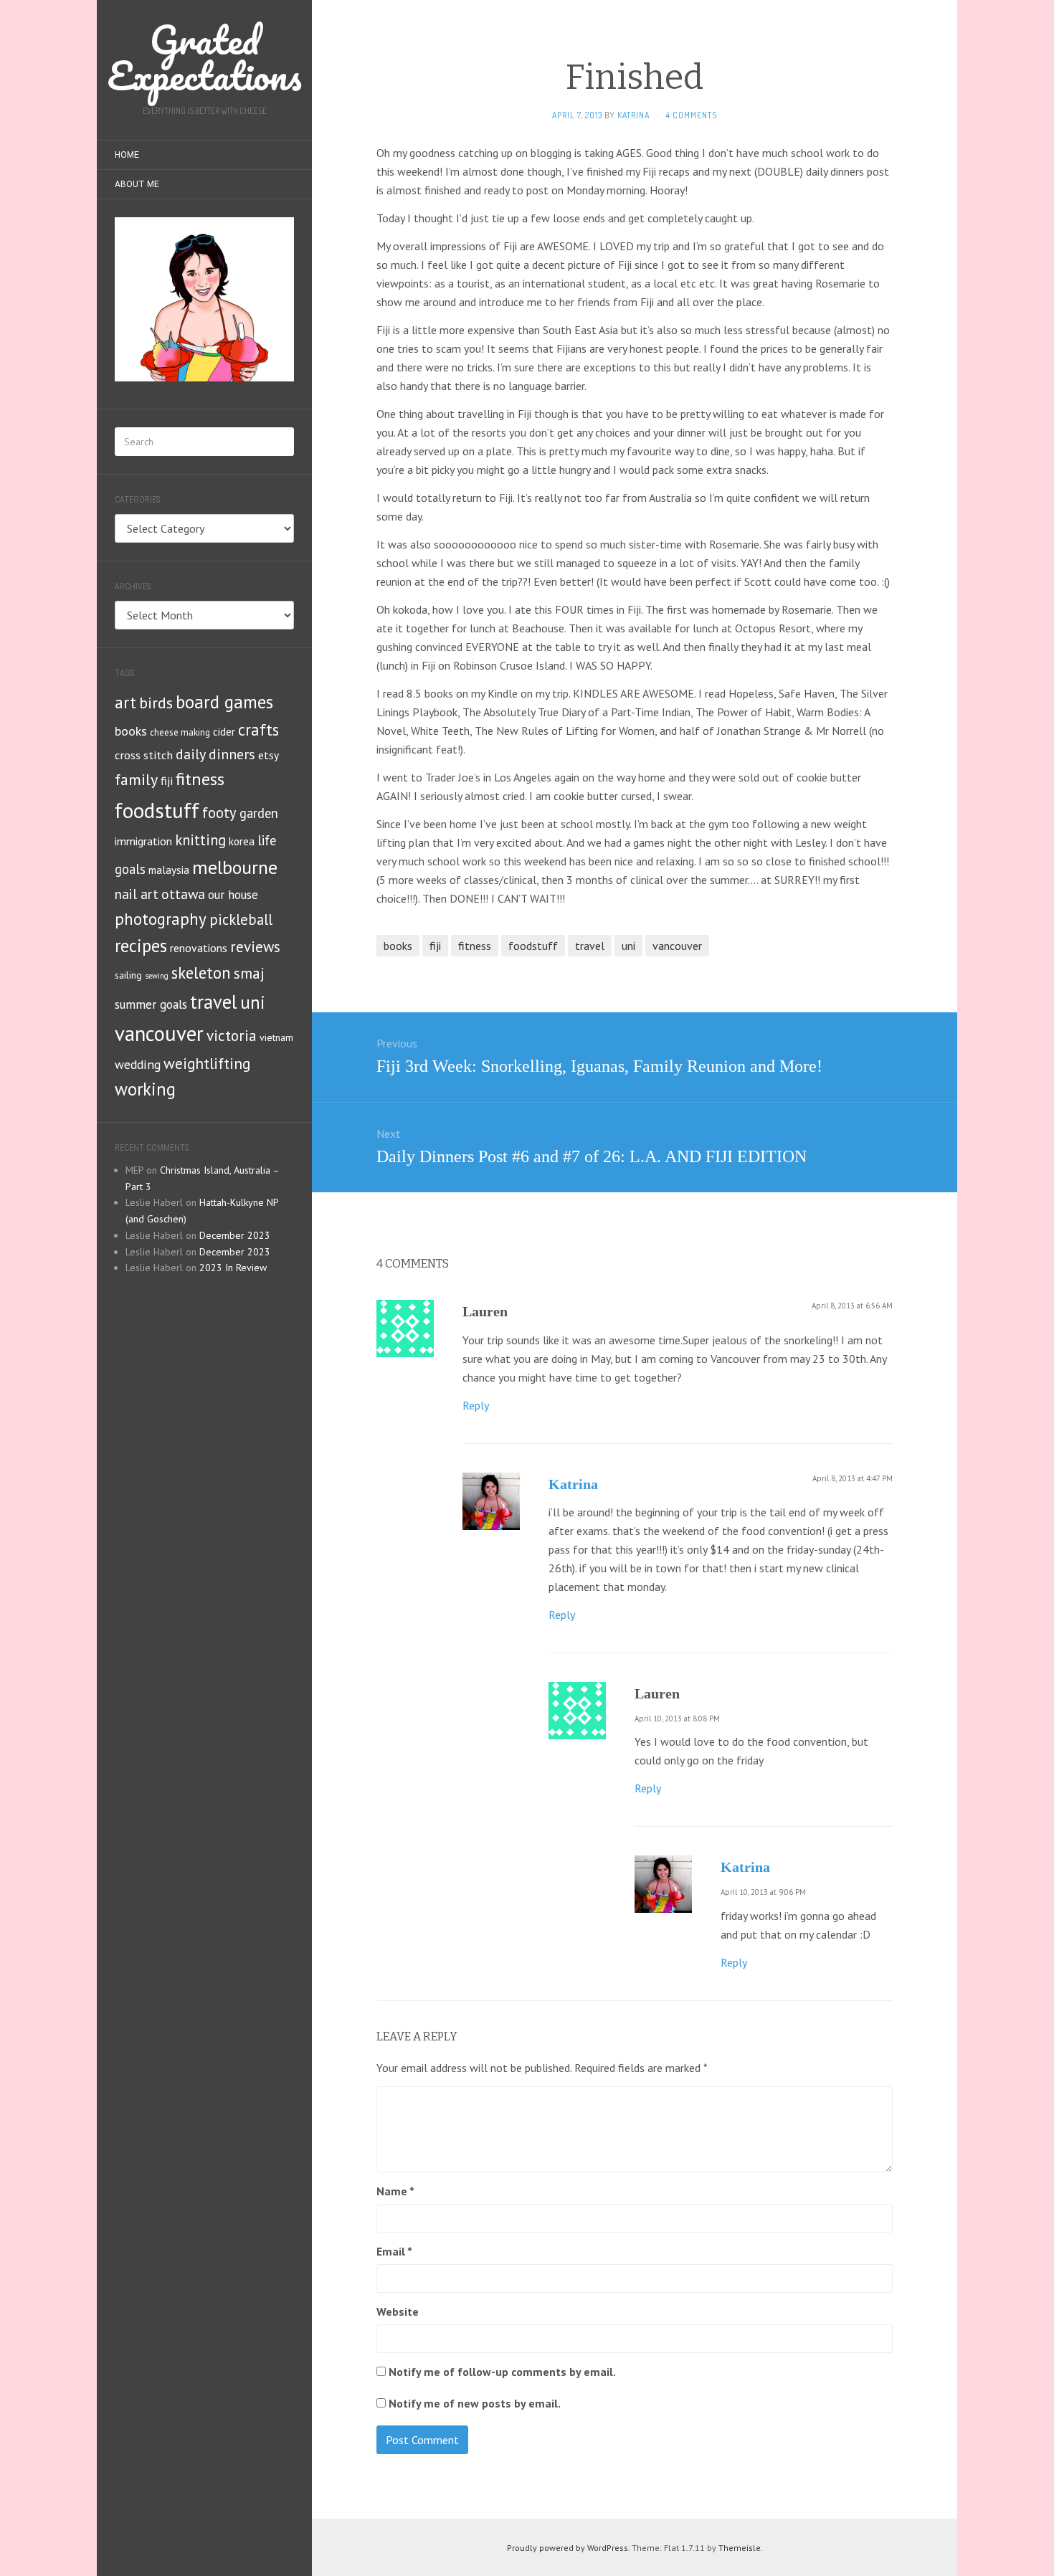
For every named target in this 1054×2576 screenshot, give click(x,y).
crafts (258, 729)
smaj (249, 973)
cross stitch (144, 755)
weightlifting (207, 1063)
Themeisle (740, 2548)
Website (398, 2311)
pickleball (241, 919)
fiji (167, 780)
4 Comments (692, 115)
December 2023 (235, 1235)
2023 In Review (233, 1268)
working (145, 1089)
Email (394, 2251)
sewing (157, 976)
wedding (138, 1064)
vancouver (159, 1033)
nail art (137, 894)
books (131, 731)
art (125, 702)
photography (161, 919)
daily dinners (215, 754)
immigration (143, 841)
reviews (255, 947)
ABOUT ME (137, 184)
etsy (269, 755)
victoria (232, 1035)
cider (224, 732)
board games (224, 702)
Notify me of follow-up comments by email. (502, 2372)
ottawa (183, 894)
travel (214, 1002)
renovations (199, 948)
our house (233, 895)
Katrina (573, 1484)
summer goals (151, 1004)
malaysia (169, 870)
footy (219, 813)
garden (259, 813)
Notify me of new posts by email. (475, 2403)
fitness (200, 779)
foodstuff (157, 810)
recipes (141, 946)
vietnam (276, 1037)
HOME (127, 155)
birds (156, 703)
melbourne (235, 867)
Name (395, 2191)
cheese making (180, 732)
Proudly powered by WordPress (568, 2548)
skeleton (201, 973)
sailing (128, 975)
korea (242, 841)
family (136, 779)
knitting (200, 840)
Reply (476, 1405)
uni (253, 1002)
